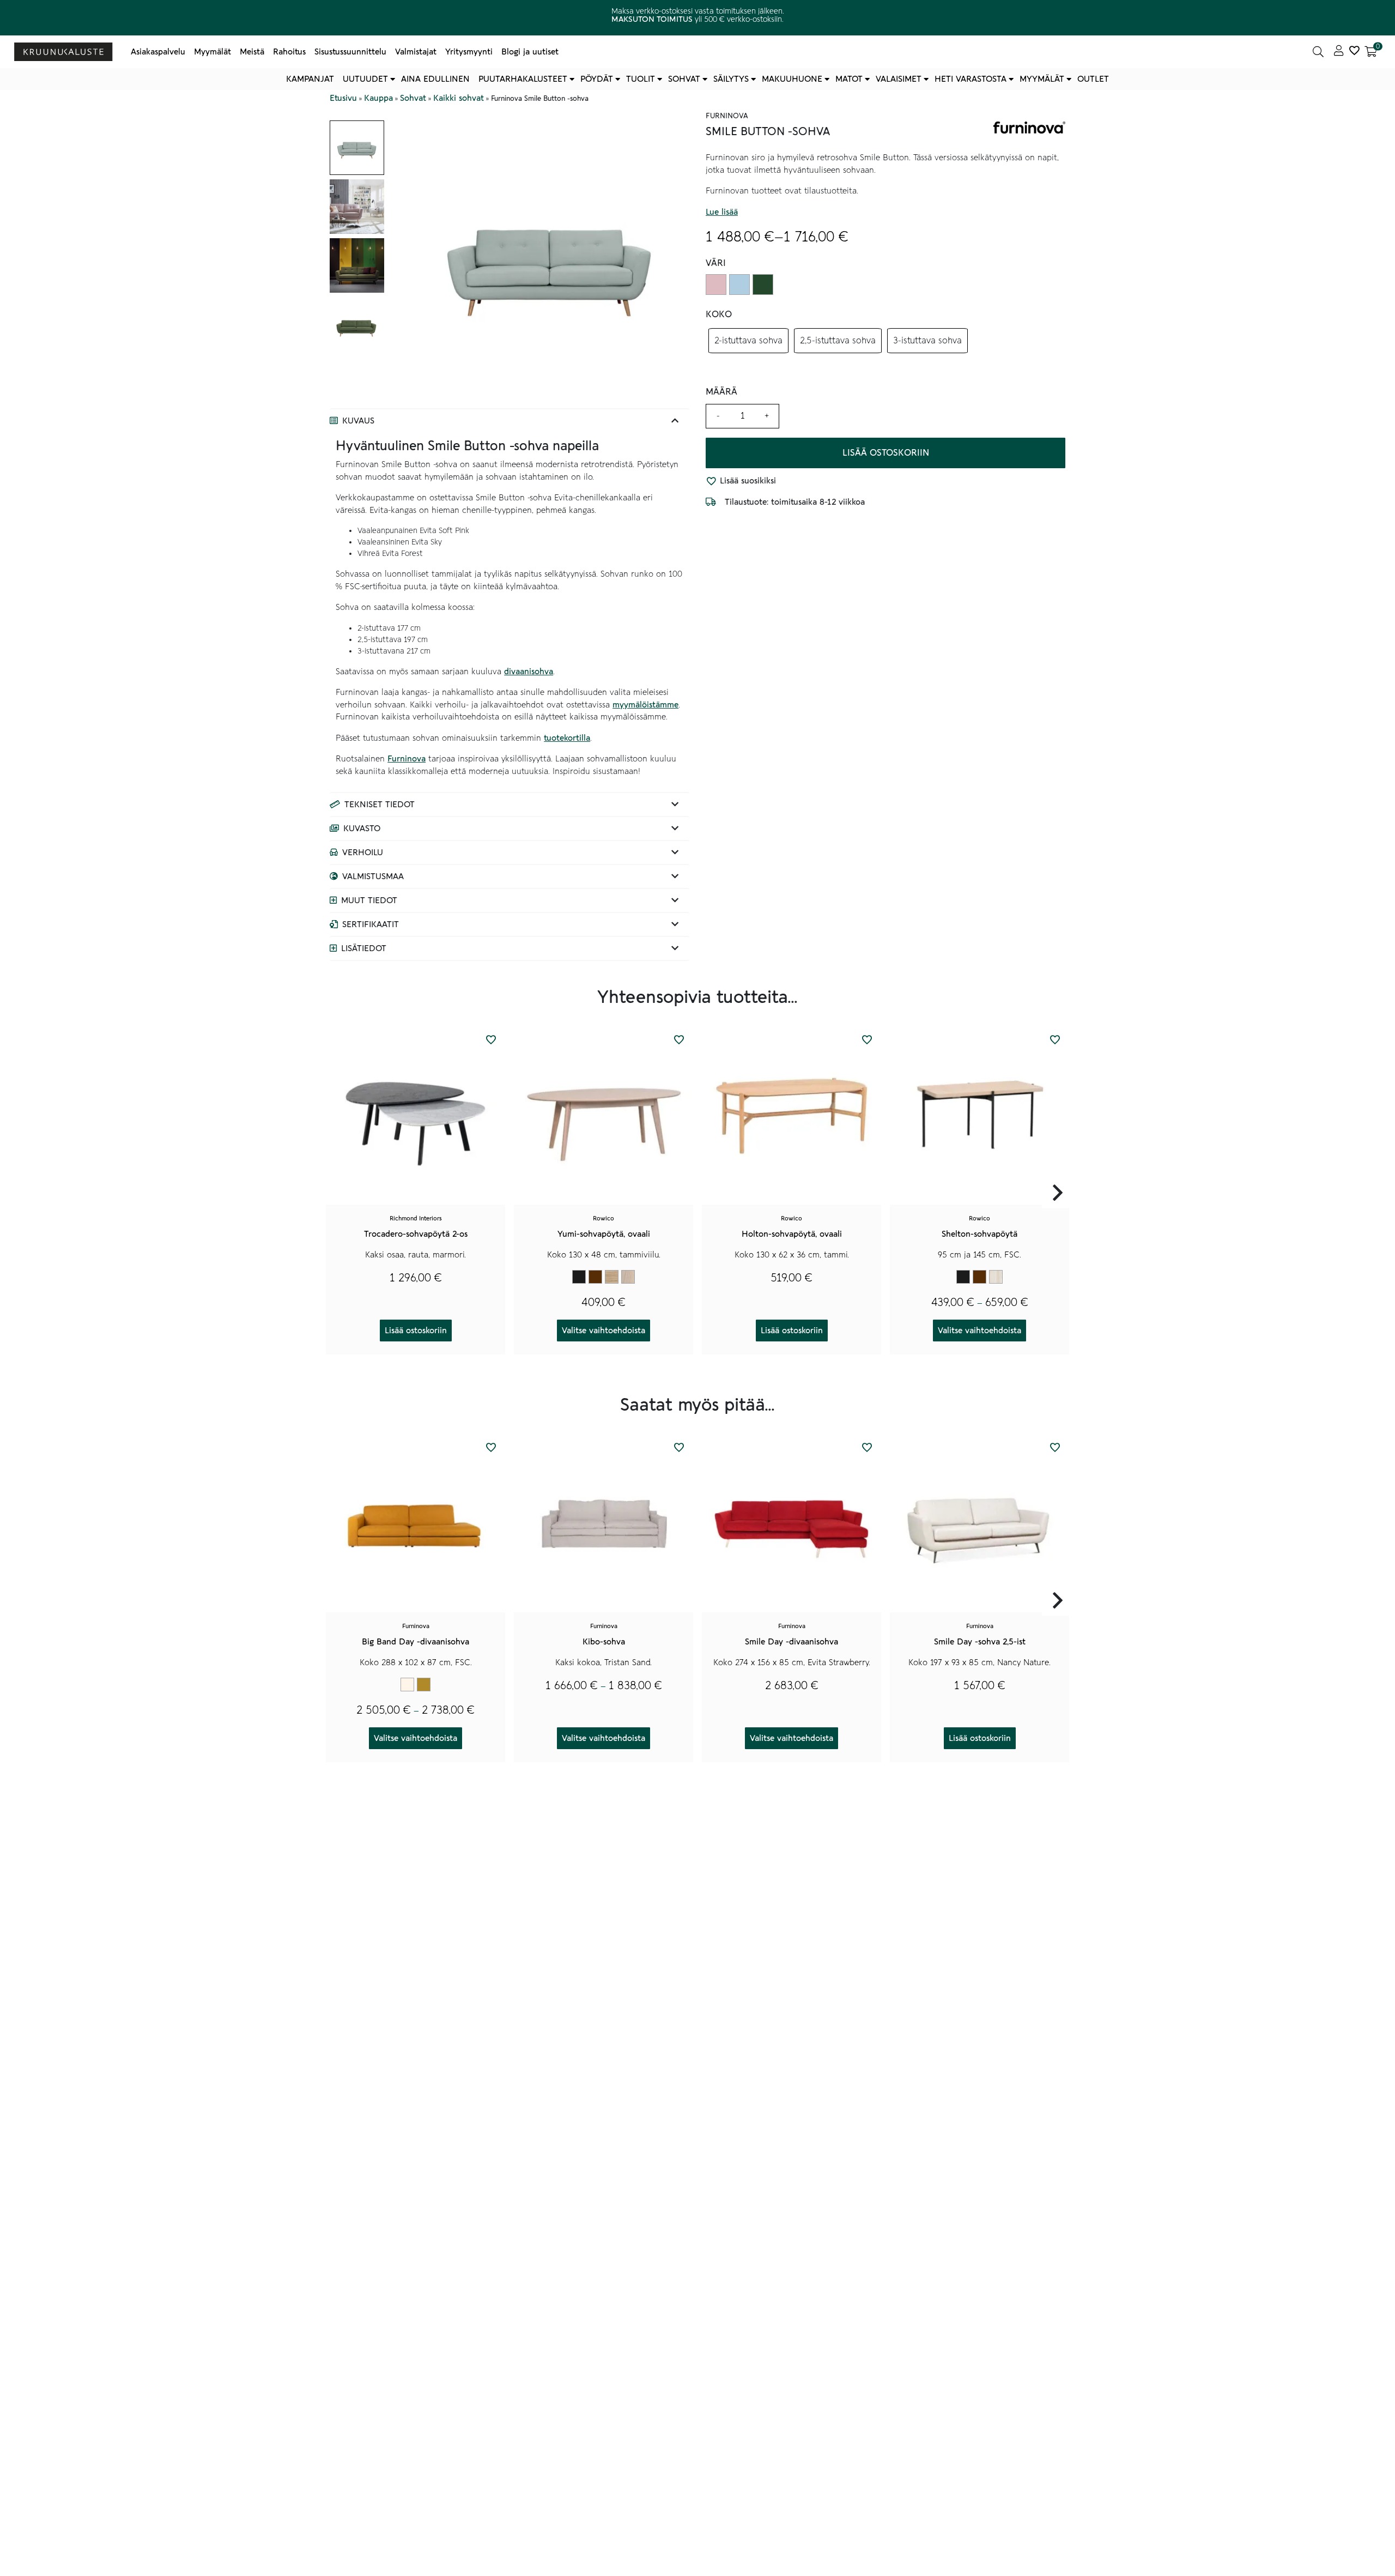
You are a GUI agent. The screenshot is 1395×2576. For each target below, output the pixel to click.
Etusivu (343, 98)
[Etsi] (1318, 52)
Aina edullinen (435, 79)
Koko (719, 315)
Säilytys (731, 79)
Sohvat (684, 79)
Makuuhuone (792, 79)
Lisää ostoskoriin (886, 453)
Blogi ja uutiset (530, 52)
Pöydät (597, 79)
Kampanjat (310, 79)
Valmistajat (416, 52)
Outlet (1093, 79)
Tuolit (641, 79)
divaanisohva (529, 672)
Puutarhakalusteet (523, 79)
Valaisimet (899, 79)
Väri (716, 263)
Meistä (252, 52)
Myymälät (213, 52)
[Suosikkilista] (1354, 52)
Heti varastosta (971, 79)
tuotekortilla (567, 738)
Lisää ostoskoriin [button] (416, 1331)
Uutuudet (365, 79)
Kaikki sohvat (459, 98)
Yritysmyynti (469, 52)
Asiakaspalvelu (158, 52)
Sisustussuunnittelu (350, 52)
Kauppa (378, 98)
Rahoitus (289, 52)
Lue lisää (722, 212)
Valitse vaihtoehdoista (604, 1331)
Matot (849, 79)
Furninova (407, 759)
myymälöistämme (645, 705)
